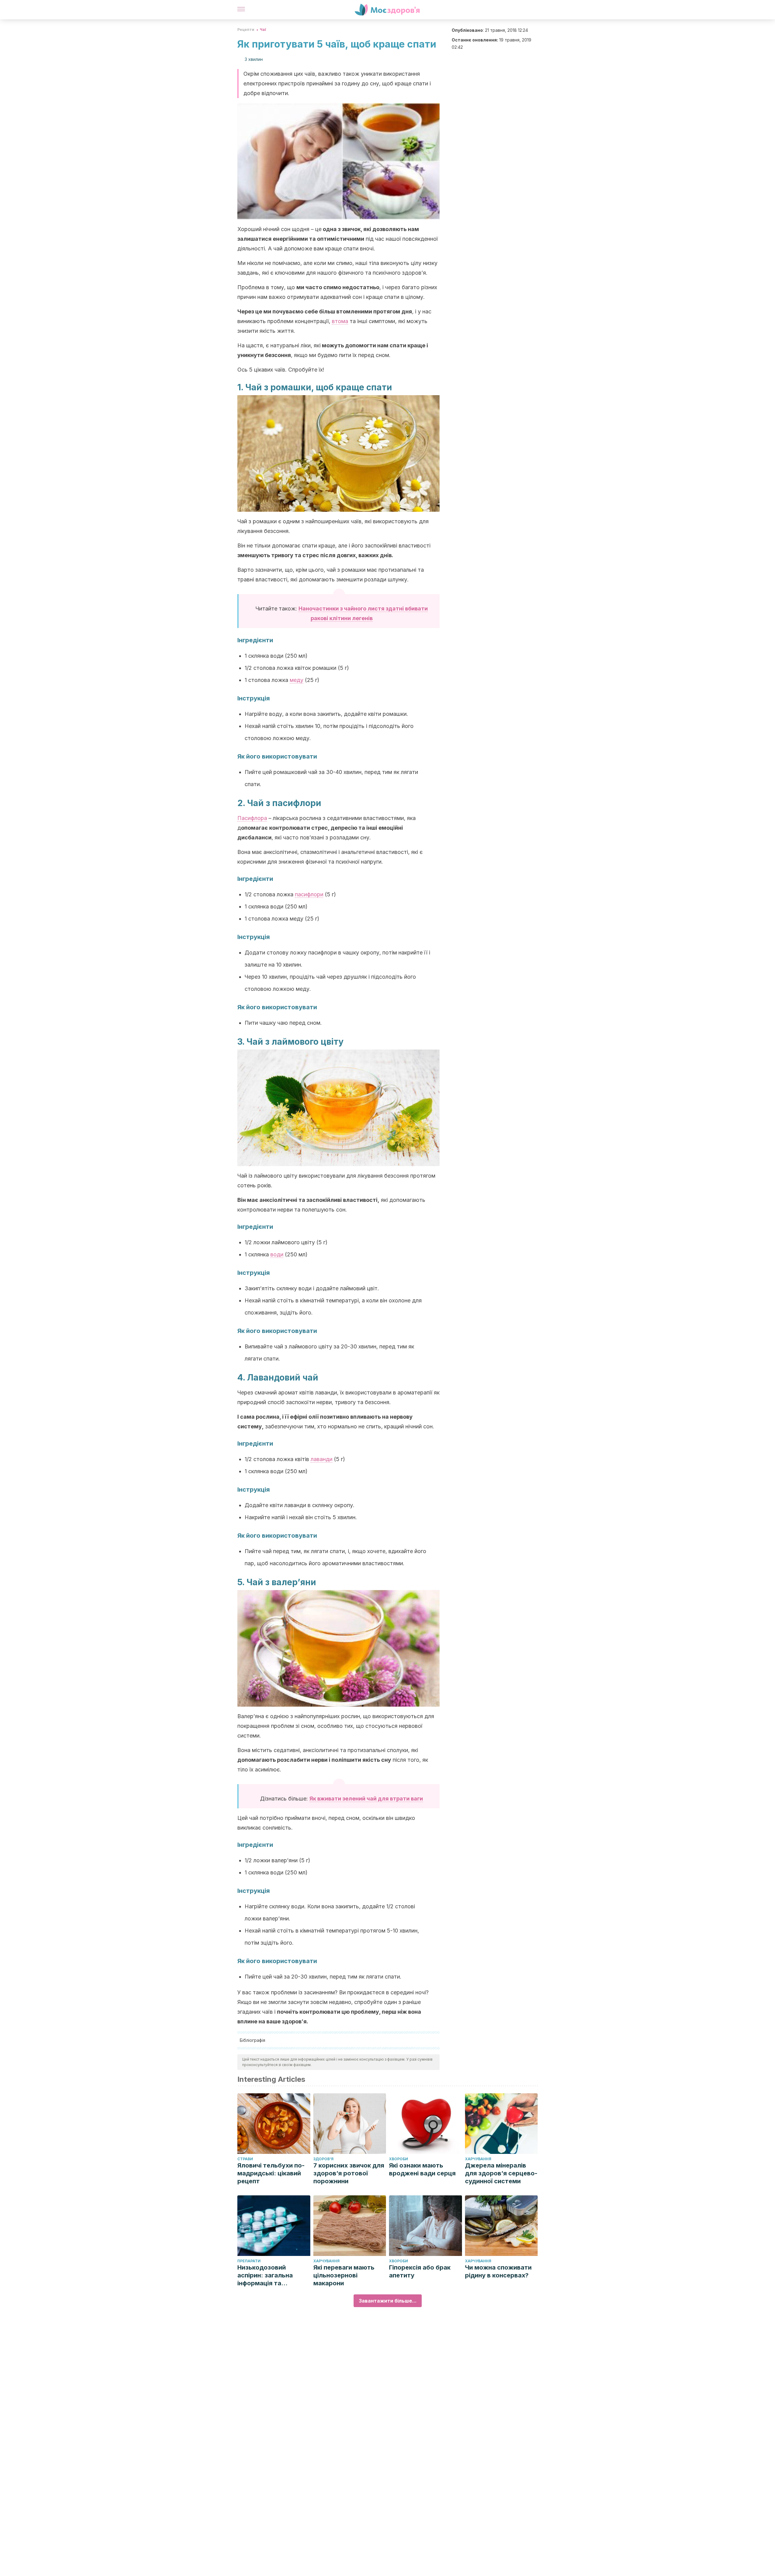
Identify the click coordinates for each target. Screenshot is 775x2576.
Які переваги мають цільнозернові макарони (344, 2275)
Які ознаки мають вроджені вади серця (422, 2169)
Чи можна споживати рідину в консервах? (498, 2271)
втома (340, 321)
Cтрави (245, 2159)
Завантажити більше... (388, 2301)
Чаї (263, 30)
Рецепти (246, 30)
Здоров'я (323, 2159)
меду (297, 680)
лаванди (322, 1459)
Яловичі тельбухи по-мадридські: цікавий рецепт (271, 2173)
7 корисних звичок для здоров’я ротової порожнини (349, 2173)
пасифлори (309, 894)
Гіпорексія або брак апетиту (420, 2271)
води (277, 1254)
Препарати (249, 2261)
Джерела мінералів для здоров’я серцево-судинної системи (501, 2173)
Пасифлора (252, 818)
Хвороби (399, 2159)
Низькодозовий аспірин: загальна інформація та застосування (265, 2275)
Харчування (478, 2159)
